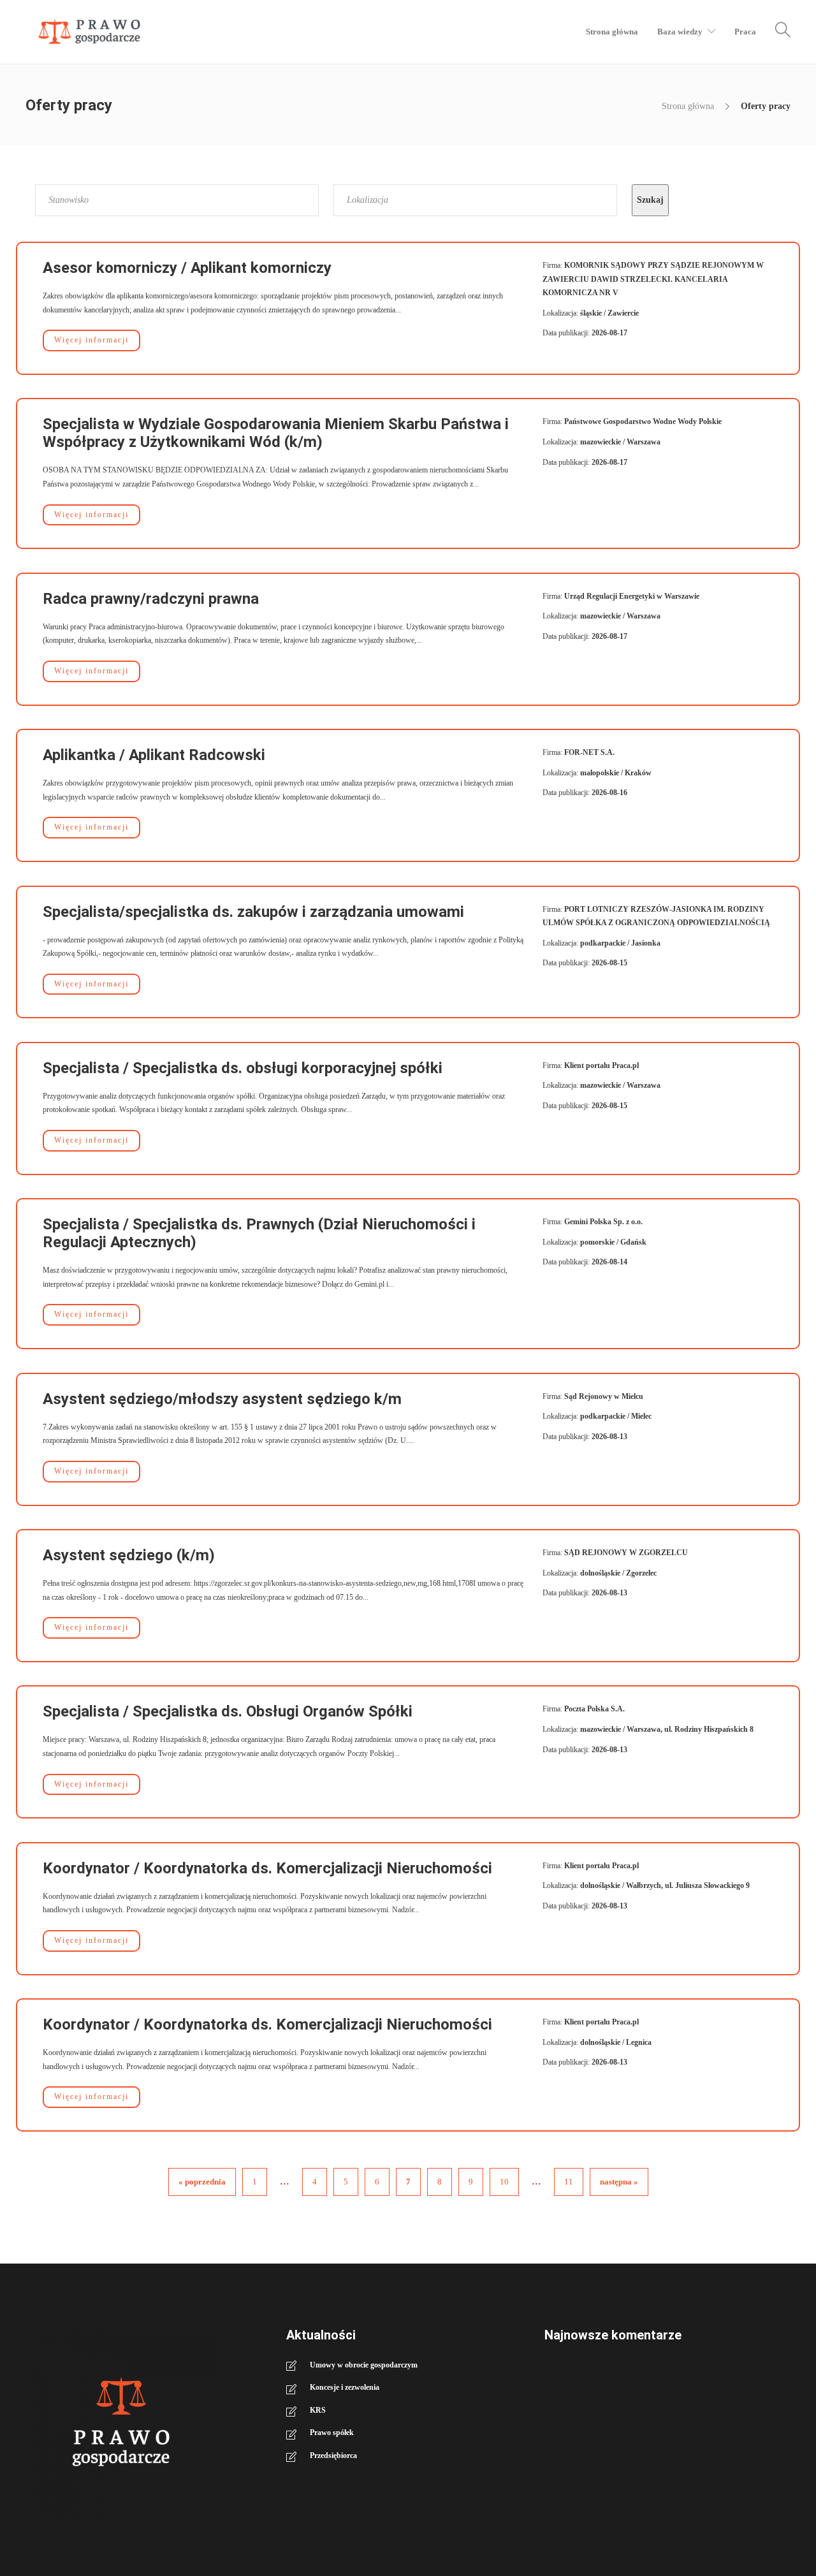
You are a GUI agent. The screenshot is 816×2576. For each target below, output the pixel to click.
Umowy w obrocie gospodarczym (364, 2365)
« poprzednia (202, 2182)
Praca (745, 32)
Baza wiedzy (680, 32)
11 (569, 2182)
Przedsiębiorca (333, 2455)
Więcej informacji (91, 340)
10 (504, 2182)
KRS (318, 2410)
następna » (619, 2182)
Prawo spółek (332, 2433)
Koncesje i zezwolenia (345, 2387)
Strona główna (612, 32)
